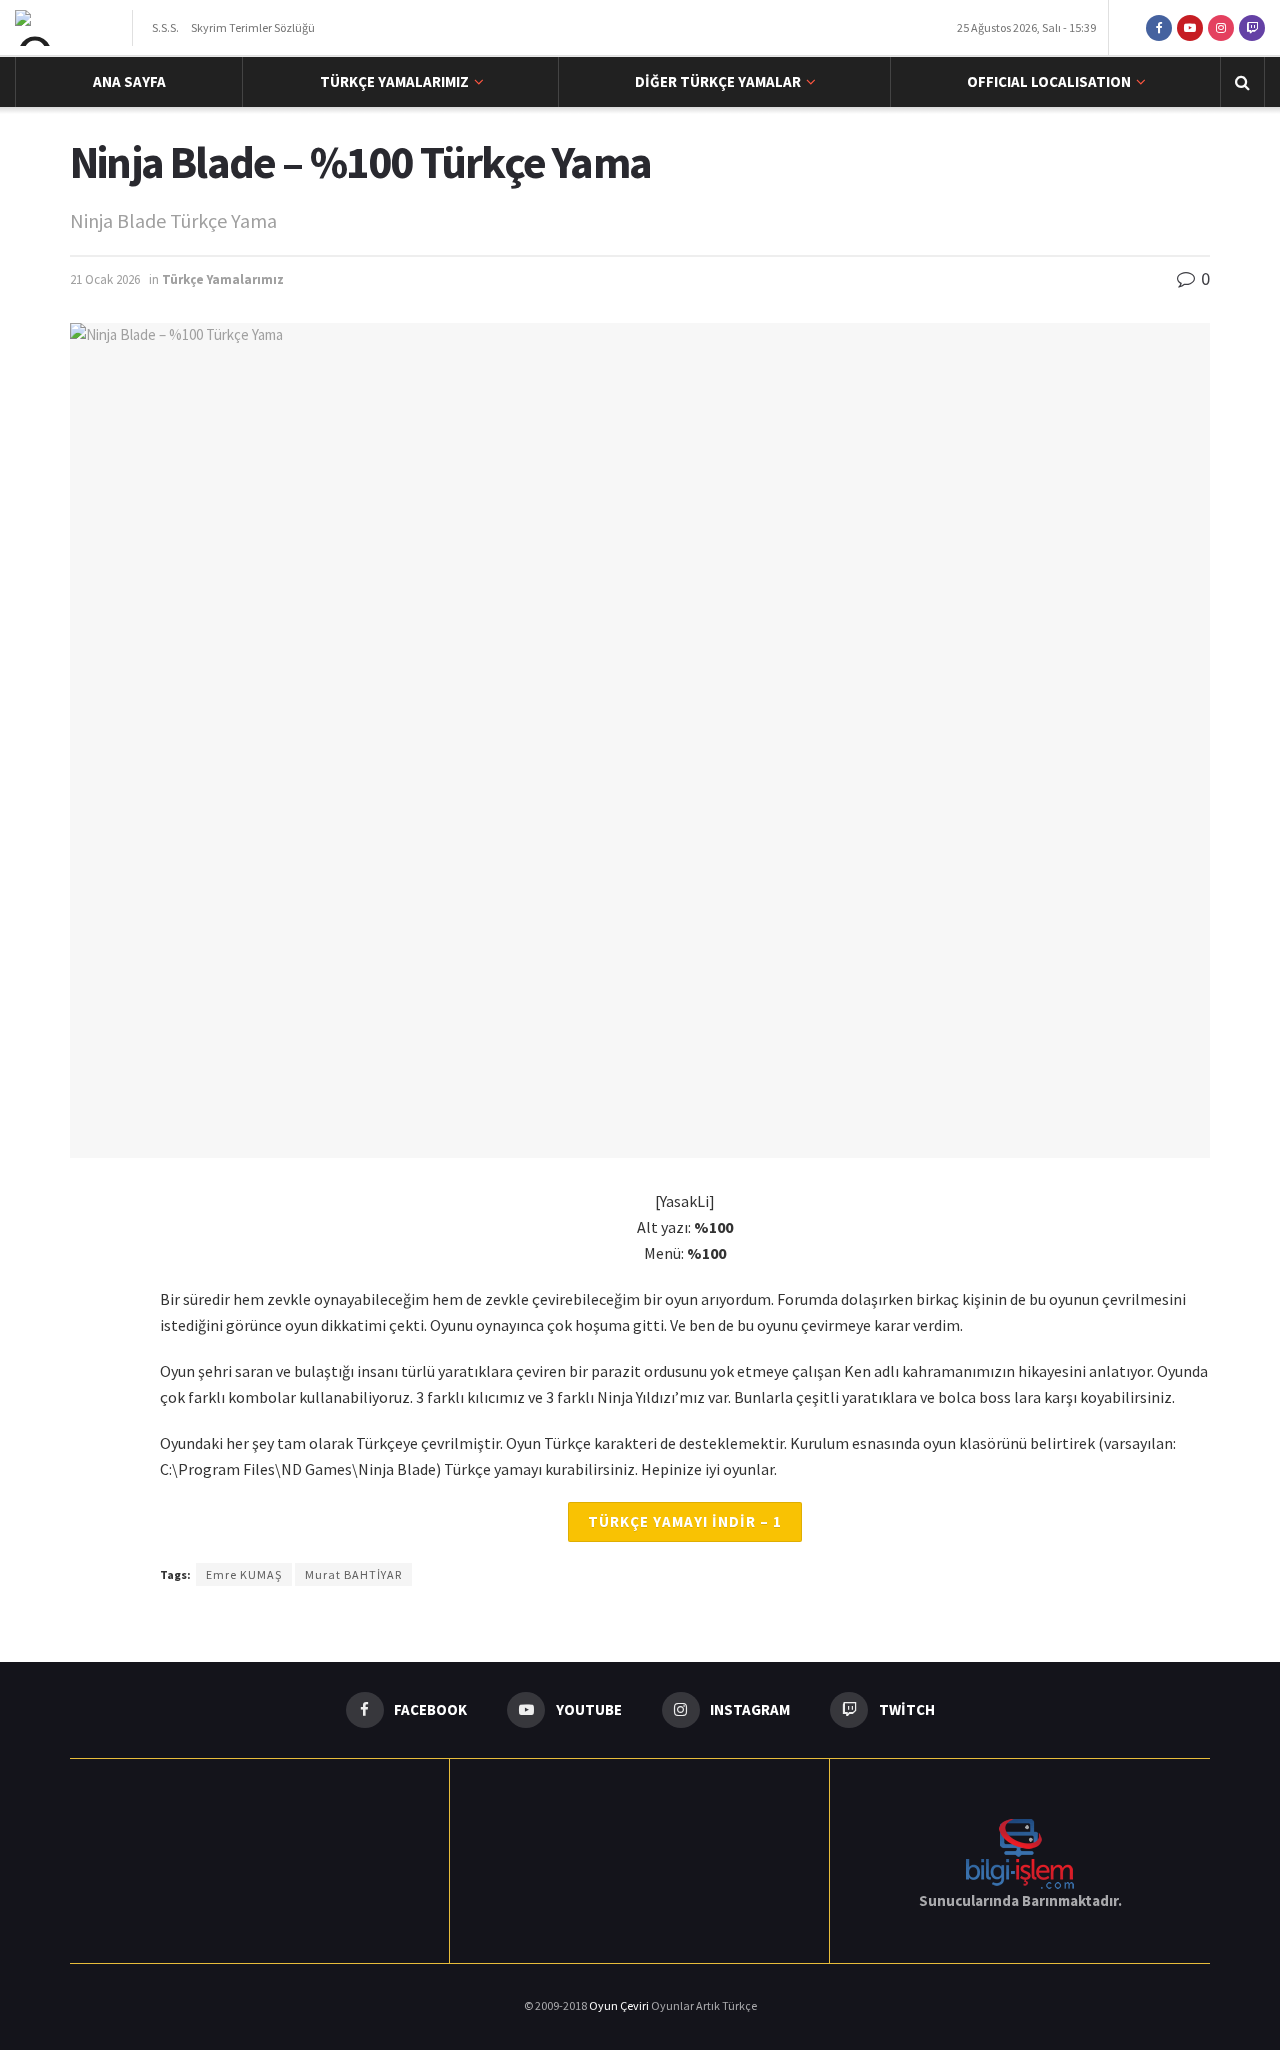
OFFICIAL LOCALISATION (1049, 81)
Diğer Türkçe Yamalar (718, 81)
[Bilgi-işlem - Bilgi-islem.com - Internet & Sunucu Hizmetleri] (1020, 1851)
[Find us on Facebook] (1159, 27)
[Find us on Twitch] (1252, 27)
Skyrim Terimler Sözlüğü (253, 27)
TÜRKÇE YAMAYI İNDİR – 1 (685, 1521)
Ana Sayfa (129, 81)
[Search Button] (1242, 82)
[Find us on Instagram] (1221, 27)
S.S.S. (165, 27)
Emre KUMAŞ (244, 1574)
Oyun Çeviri (620, 2005)
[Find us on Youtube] (1190, 27)
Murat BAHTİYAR (353, 1574)
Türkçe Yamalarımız (394, 81)
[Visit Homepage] (67, 28)
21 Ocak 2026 (105, 279)
